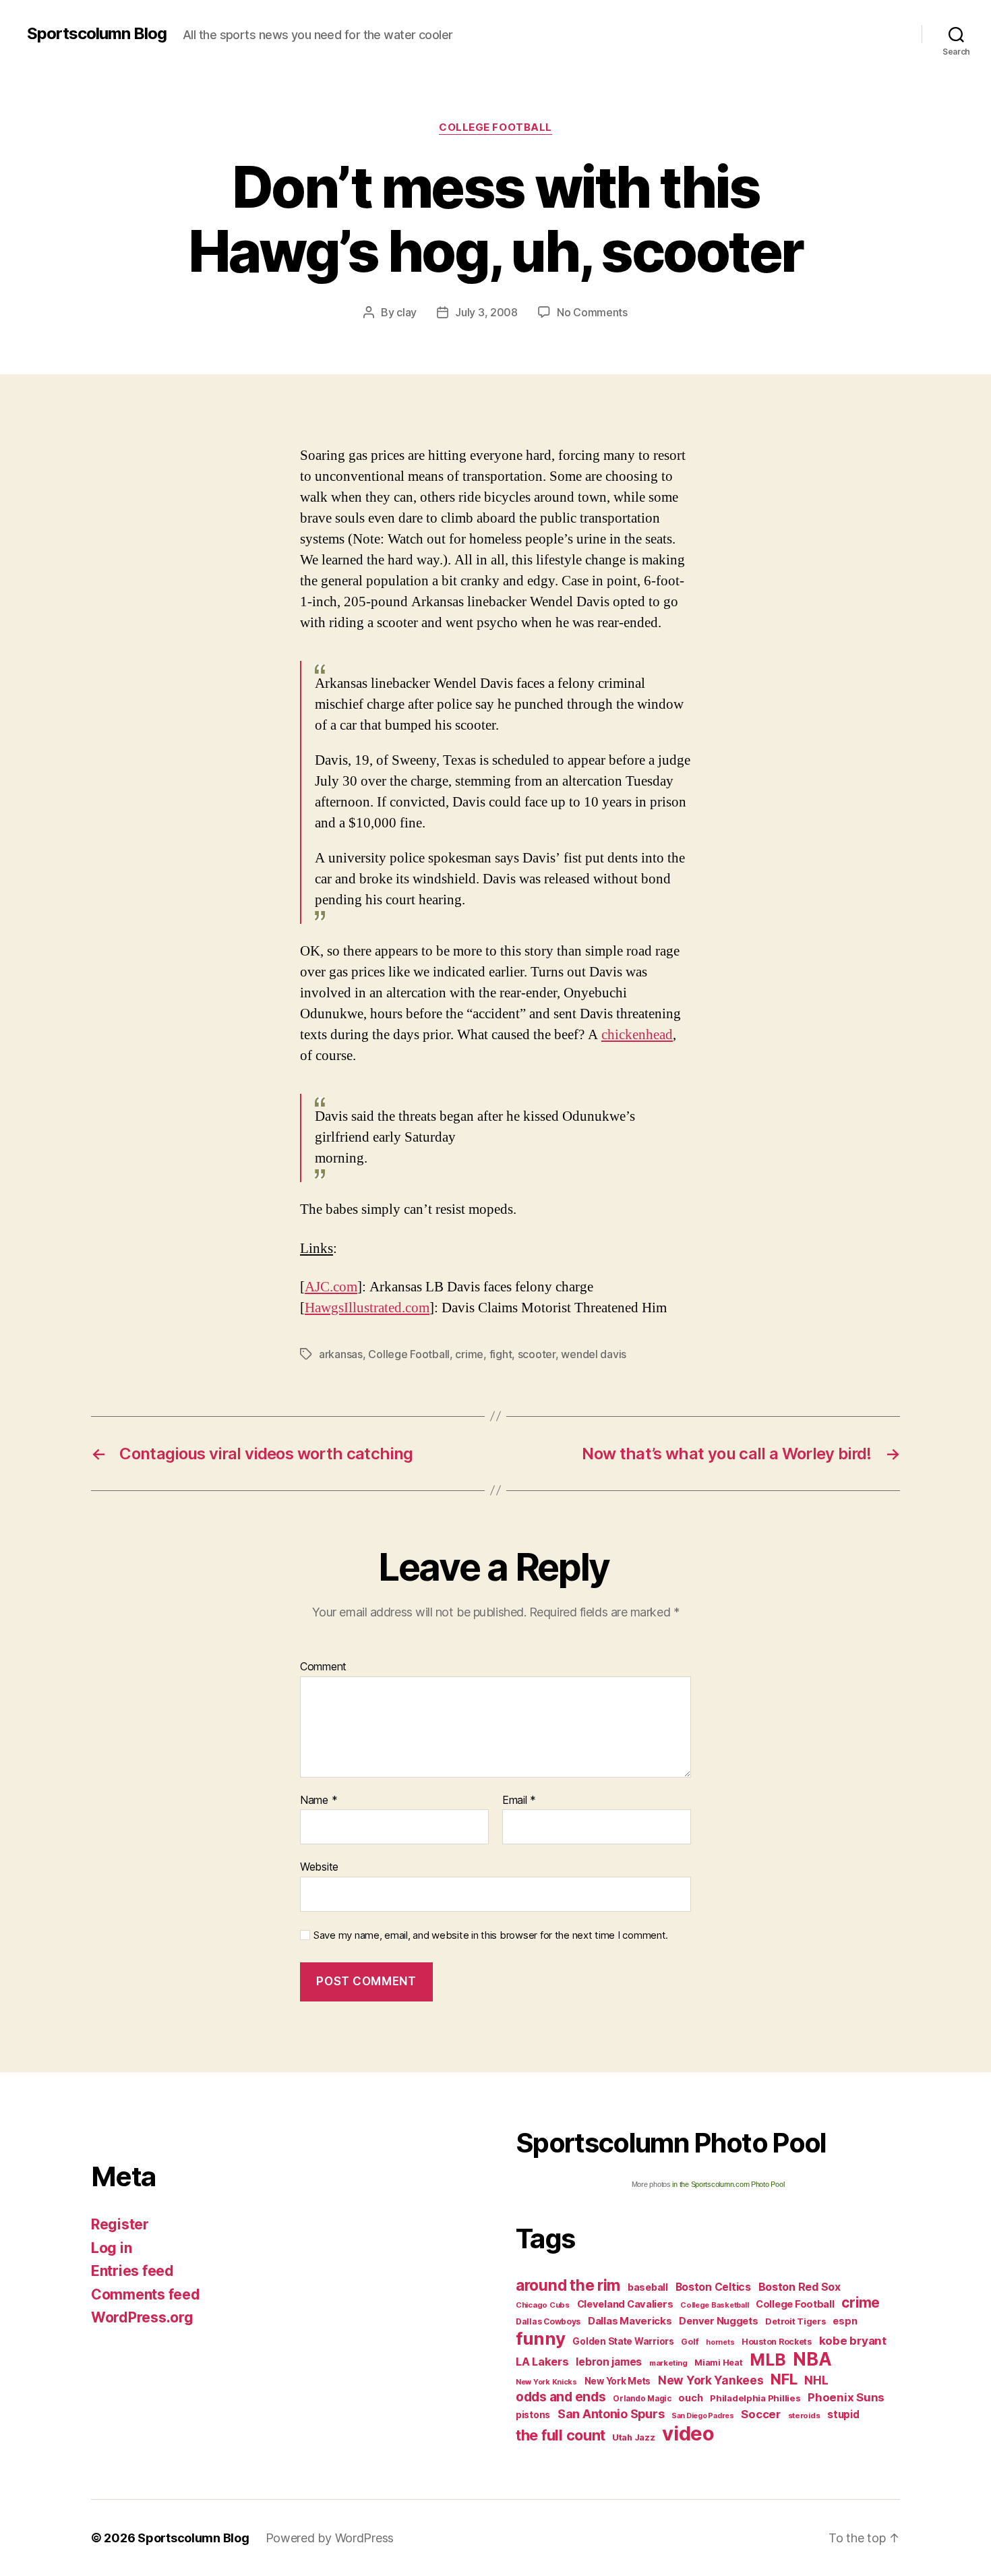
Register (120, 2224)
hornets (720, 2342)
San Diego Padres (703, 2416)
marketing (668, 2363)
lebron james (609, 2362)
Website (319, 1867)
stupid (843, 2414)
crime (469, 1354)
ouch (690, 2398)
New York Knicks (546, 2382)
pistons (533, 2415)
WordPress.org (142, 2317)
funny (541, 2338)
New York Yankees (711, 2380)
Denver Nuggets (718, 2321)
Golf (690, 2342)
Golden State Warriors (623, 2341)
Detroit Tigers (795, 2321)
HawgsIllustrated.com (367, 1308)
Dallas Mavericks (630, 2321)
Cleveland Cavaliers (625, 2304)
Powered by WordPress (330, 2538)
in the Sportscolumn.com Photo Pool (728, 2184)
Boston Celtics (713, 2287)
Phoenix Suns (846, 2397)
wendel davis (594, 1354)
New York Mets (618, 2381)
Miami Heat (718, 2363)
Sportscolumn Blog (97, 34)
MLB (768, 2360)
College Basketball (714, 2305)
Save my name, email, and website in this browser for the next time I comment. (491, 1935)
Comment (323, 1667)
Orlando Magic (642, 2399)
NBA (812, 2359)
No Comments (592, 312)
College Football (495, 127)
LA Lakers (542, 2362)
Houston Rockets (777, 2342)
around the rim (568, 2285)
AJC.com (331, 1287)
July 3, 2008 (486, 312)
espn (845, 2321)
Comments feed (146, 2294)
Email (519, 1801)
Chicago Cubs (543, 2305)
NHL (816, 2380)
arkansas (341, 1354)
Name (319, 1801)
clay (407, 312)
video (688, 2433)
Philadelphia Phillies (755, 2398)
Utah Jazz (634, 2437)
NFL (784, 2379)
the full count (562, 2435)
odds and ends (561, 2397)
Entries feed (132, 2271)
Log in (111, 2248)
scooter (537, 1354)
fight (501, 1354)
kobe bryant (853, 2341)
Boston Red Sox (800, 2287)
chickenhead (637, 1035)
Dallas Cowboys (548, 2321)
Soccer (760, 2414)
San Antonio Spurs (611, 2414)
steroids (804, 2416)
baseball (648, 2287)
